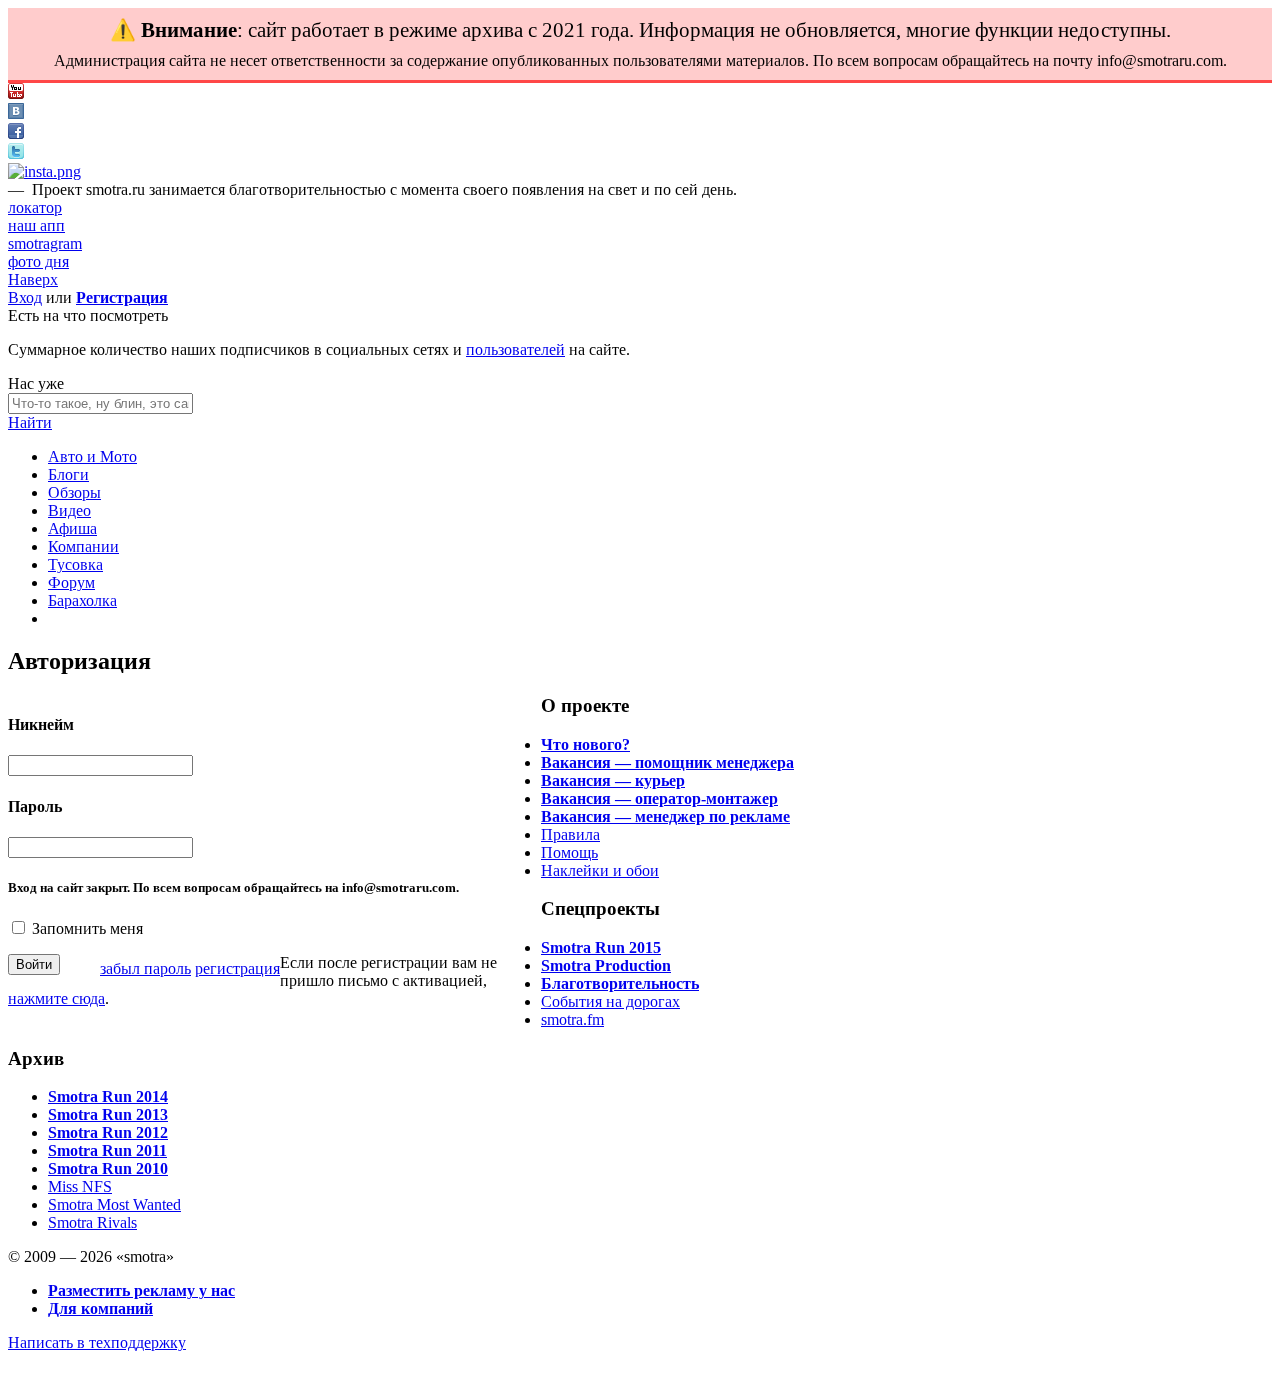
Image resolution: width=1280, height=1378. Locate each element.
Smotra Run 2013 (108, 1114)
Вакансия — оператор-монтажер (659, 798)
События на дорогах (610, 1001)
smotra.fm (572, 1019)
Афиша (72, 528)
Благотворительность (620, 983)
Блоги (68, 474)
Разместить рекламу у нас (141, 1290)
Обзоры (74, 492)
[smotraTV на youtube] (16, 93)
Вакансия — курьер (613, 780)
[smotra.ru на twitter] (16, 153)
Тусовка (75, 564)
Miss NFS (80, 1186)
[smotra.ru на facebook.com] (16, 133)
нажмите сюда (56, 998)
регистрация (237, 968)
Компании (83, 546)
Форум (71, 582)
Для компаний (100, 1308)
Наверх (33, 279)
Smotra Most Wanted (114, 1204)
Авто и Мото (92, 456)
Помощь (569, 852)
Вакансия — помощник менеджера (667, 762)
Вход (25, 297)
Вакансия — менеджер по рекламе (665, 816)
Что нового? (585, 744)
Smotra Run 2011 (107, 1150)
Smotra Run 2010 (108, 1168)
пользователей (515, 349)
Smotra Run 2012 (108, 1132)
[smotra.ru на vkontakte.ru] (16, 113)
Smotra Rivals (92, 1222)
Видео (69, 510)
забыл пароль (145, 968)
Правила (570, 834)
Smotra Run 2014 (108, 1096)
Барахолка (82, 600)
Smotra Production (606, 965)
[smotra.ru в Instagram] (44, 171)
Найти (30, 422)
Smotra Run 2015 (601, 947)
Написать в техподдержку (97, 1342)
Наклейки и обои (600, 870)
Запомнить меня (87, 928)
